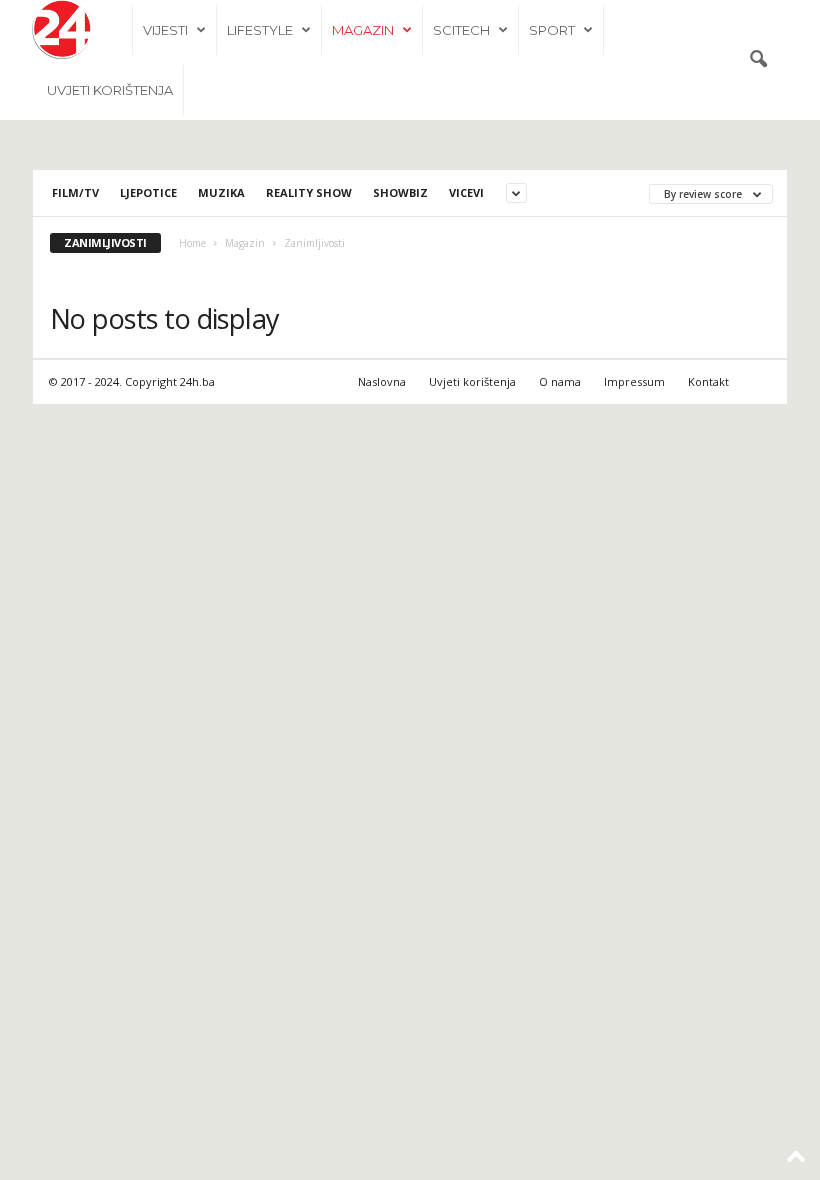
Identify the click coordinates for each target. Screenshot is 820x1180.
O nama (560, 381)
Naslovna (382, 381)
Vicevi (466, 192)
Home (192, 243)
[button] (758, 60)
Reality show (309, 192)
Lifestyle (260, 30)
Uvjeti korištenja (110, 90)
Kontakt (708, 381)
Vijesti (165, 30)
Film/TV (75, 192)
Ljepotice (148, 192)
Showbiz (400, 192)
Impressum (634, 381)
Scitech (461, 30)
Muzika (221, 192)
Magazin (363, 30)
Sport (552, 30)
